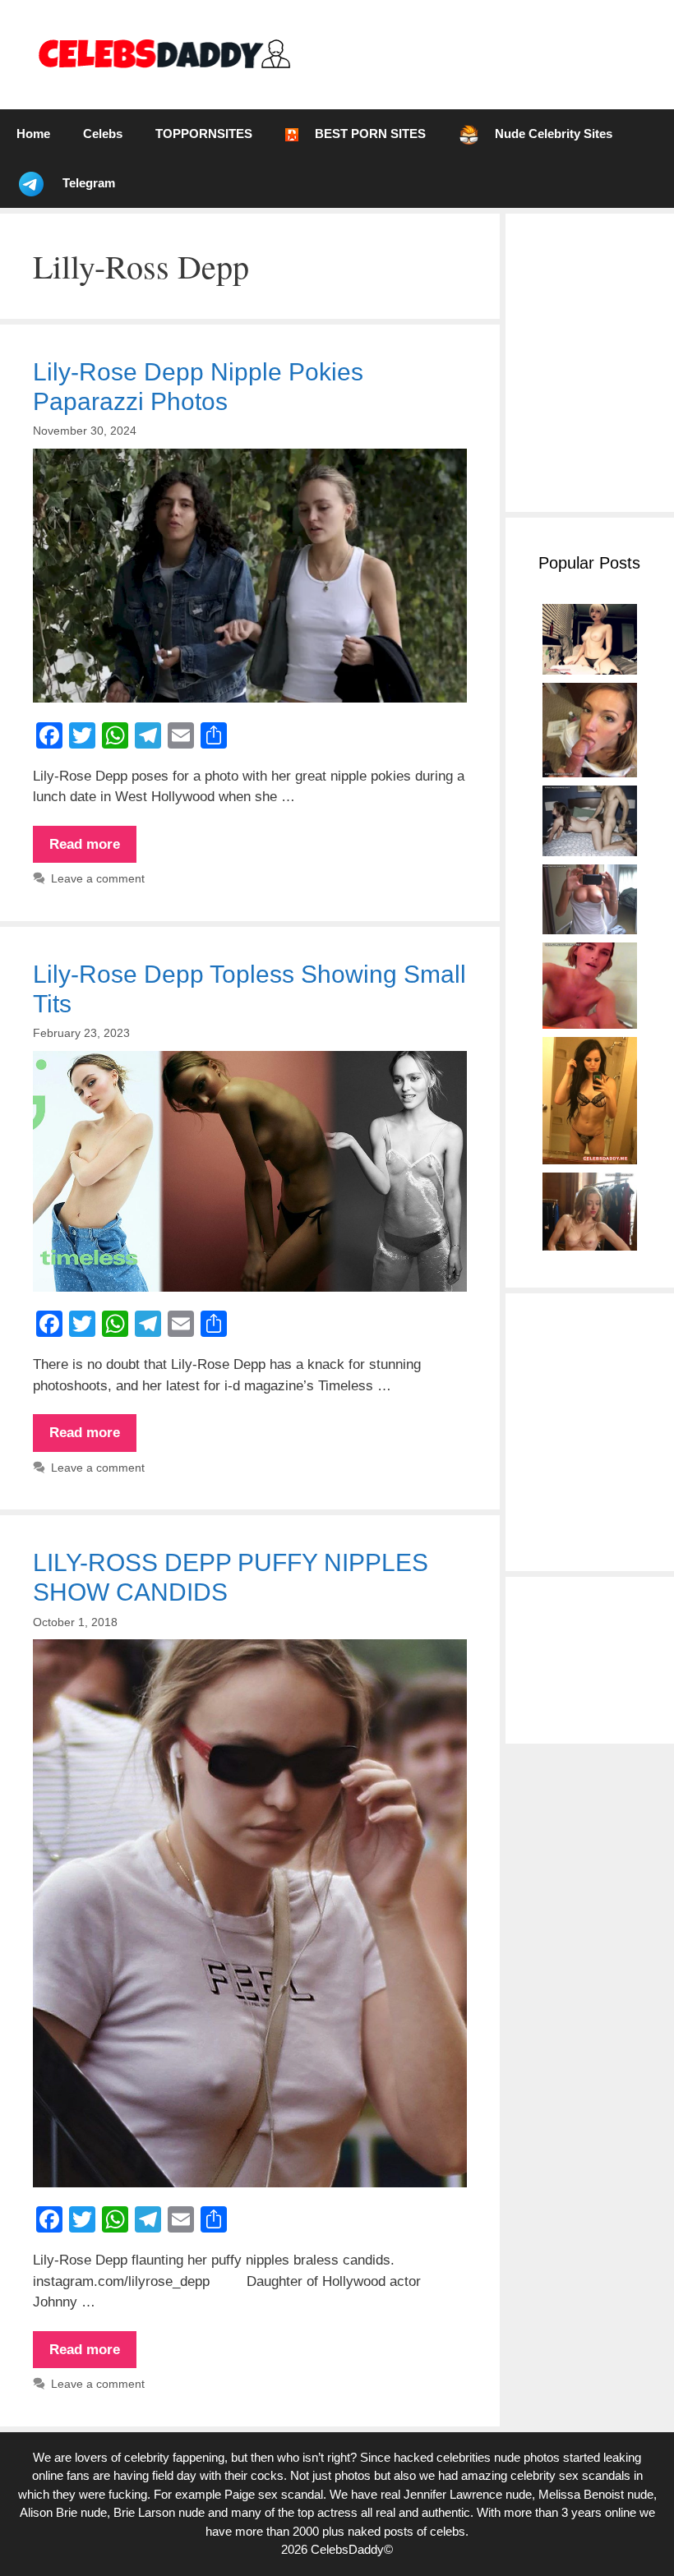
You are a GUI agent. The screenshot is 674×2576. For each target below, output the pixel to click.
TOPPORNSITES (204, 134)
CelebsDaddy (347, 2549)
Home (33, 134)
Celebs (103, 134)
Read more (93, 850)
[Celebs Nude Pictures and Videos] (163, 54)
